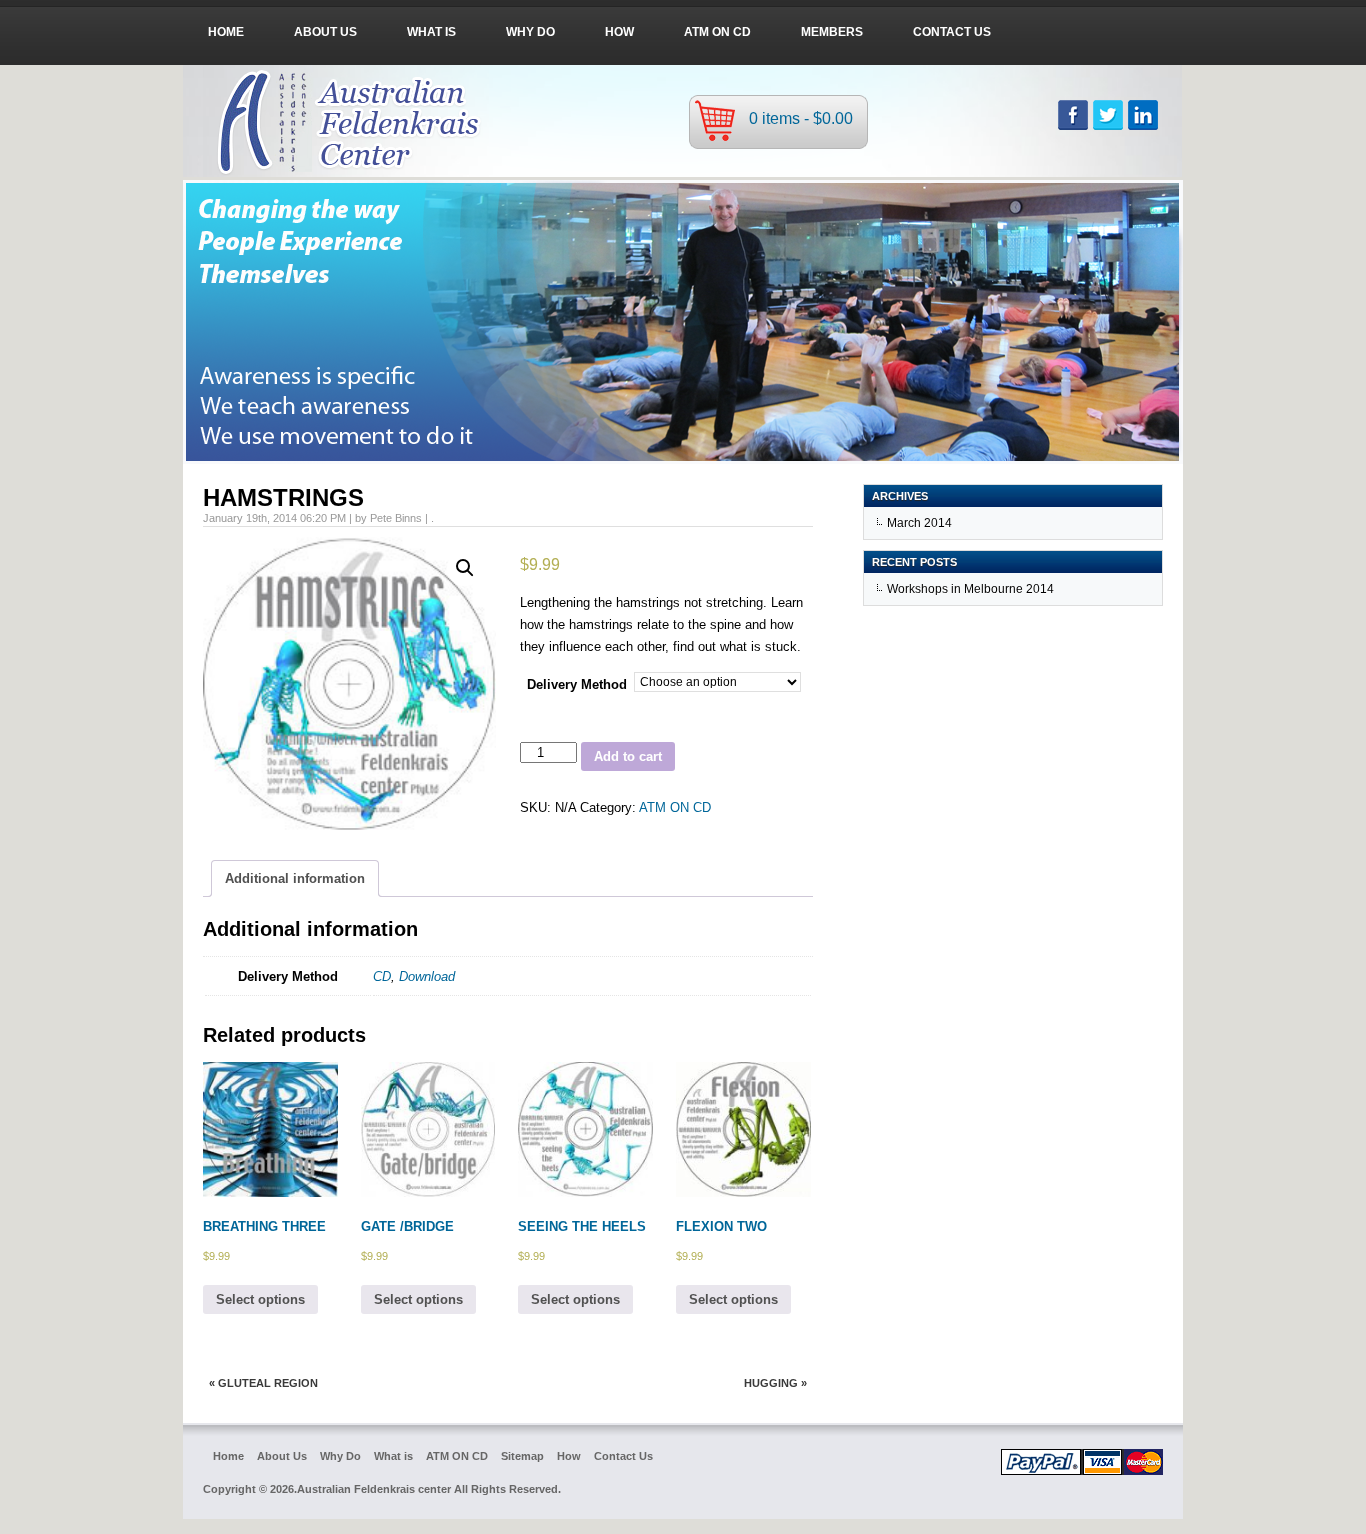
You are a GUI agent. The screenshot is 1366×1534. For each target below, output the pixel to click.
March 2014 (919, 523)
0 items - (801, 118)
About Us (325, 32)
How (619, 32)
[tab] (295, 878)
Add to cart (628, 756)
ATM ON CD (717, 32)
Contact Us (952, 32)
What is (431, 32)
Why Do (530, 32)
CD (382, 976)
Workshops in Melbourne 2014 (970, 589)
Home (226, 32)
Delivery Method (577, 684)
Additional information (295, 878)
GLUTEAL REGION (268, 1383)
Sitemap (522, 1456)
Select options (260, 1299)
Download (427, 976)
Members (832, 32)
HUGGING (771, 1383)
